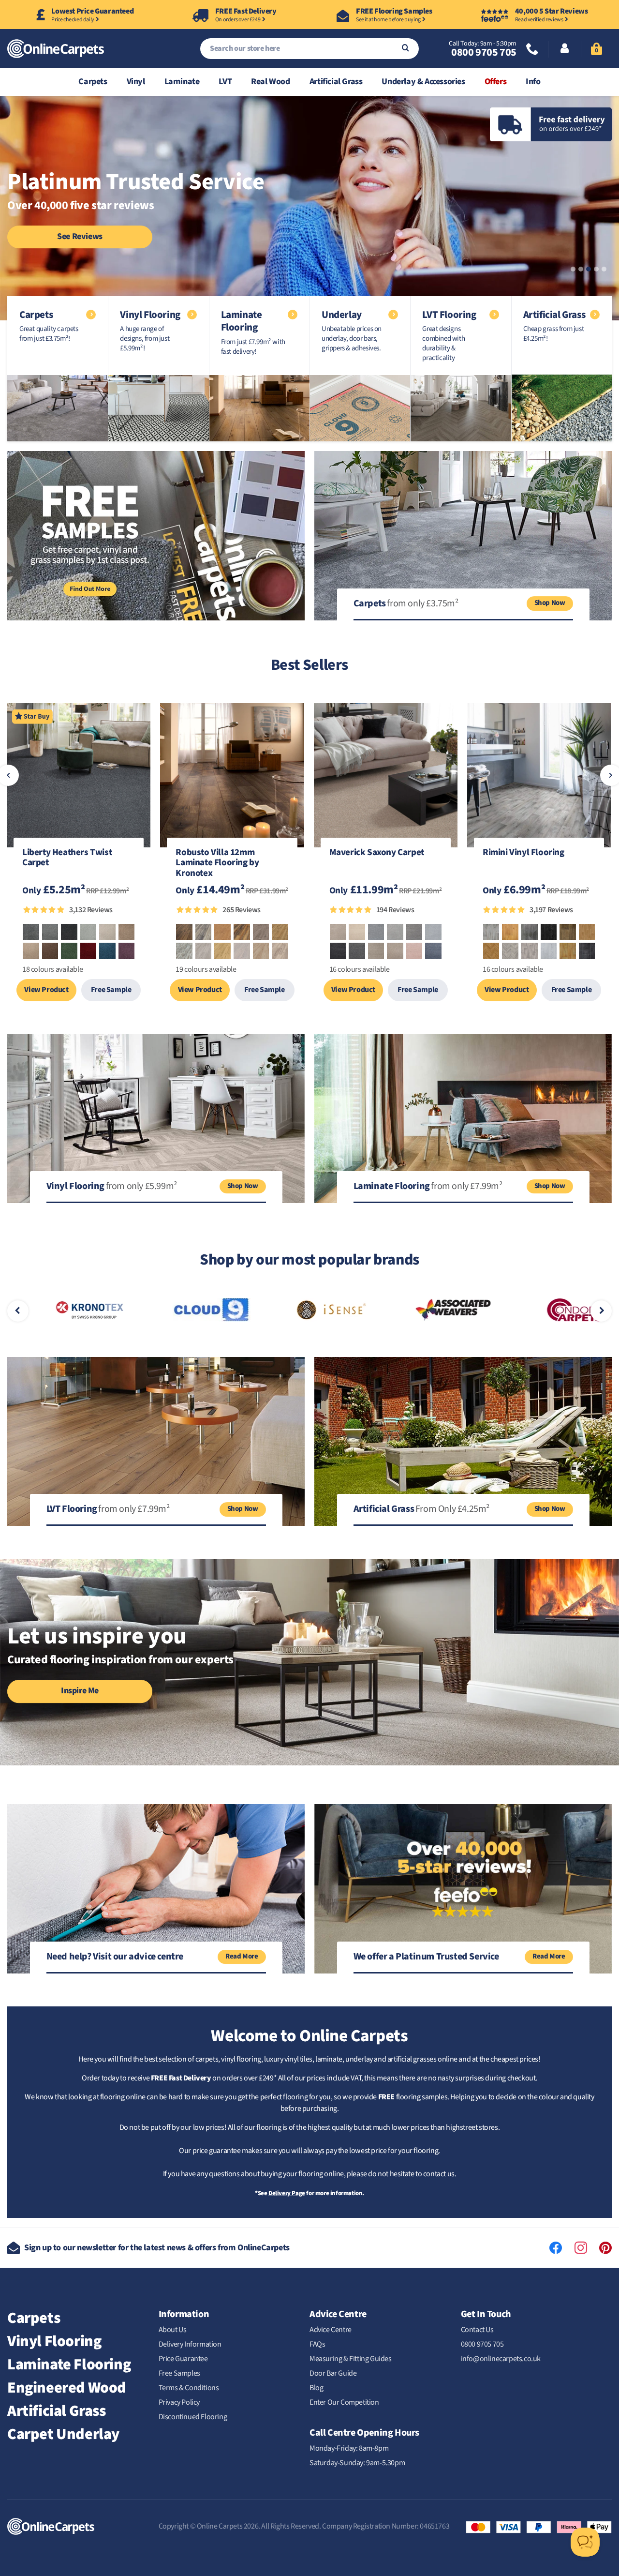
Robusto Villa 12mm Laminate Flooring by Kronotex (217, 863)
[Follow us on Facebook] (556, 2248)
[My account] (565, 49)
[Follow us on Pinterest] (605, 2248)
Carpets (93, 82)
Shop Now (550, 603)
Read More (242, 1956)
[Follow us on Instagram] (581, 2248)
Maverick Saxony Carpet (377, 853)
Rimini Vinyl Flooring (523, 853)
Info (533, 82)
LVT (225, 82)
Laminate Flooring (69, 2365)
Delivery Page (287, 2193)
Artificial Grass (336, 82)
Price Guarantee (183, 2359)
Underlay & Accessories (423, 82)
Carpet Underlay (63, 2434)
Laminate (182, 82)
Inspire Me (80, 1691)
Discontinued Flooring (193, 2417)
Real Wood (270, 82)
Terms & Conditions (189, 2388)
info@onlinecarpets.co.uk (501, 2359)
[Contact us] (532, 50)
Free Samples (179, 2373)
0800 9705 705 (484, 52)
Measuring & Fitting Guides (351, 2359)
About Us (173, 2330)
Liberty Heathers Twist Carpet (67, 859)
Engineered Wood (67, 2388)
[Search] (405, 49)
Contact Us (477, 2330)
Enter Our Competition (344, 2402)
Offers (496, 82)
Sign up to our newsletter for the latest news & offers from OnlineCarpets (157, 2248)
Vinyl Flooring (54, 2341)
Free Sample (111, 990)
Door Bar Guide (333, 2373)
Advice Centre (331, 2330)
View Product (46, 990)
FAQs (317, 2344)
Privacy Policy (179, 2402)
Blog (316, 2388)
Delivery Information (190, 2344)
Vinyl (136, 82)
